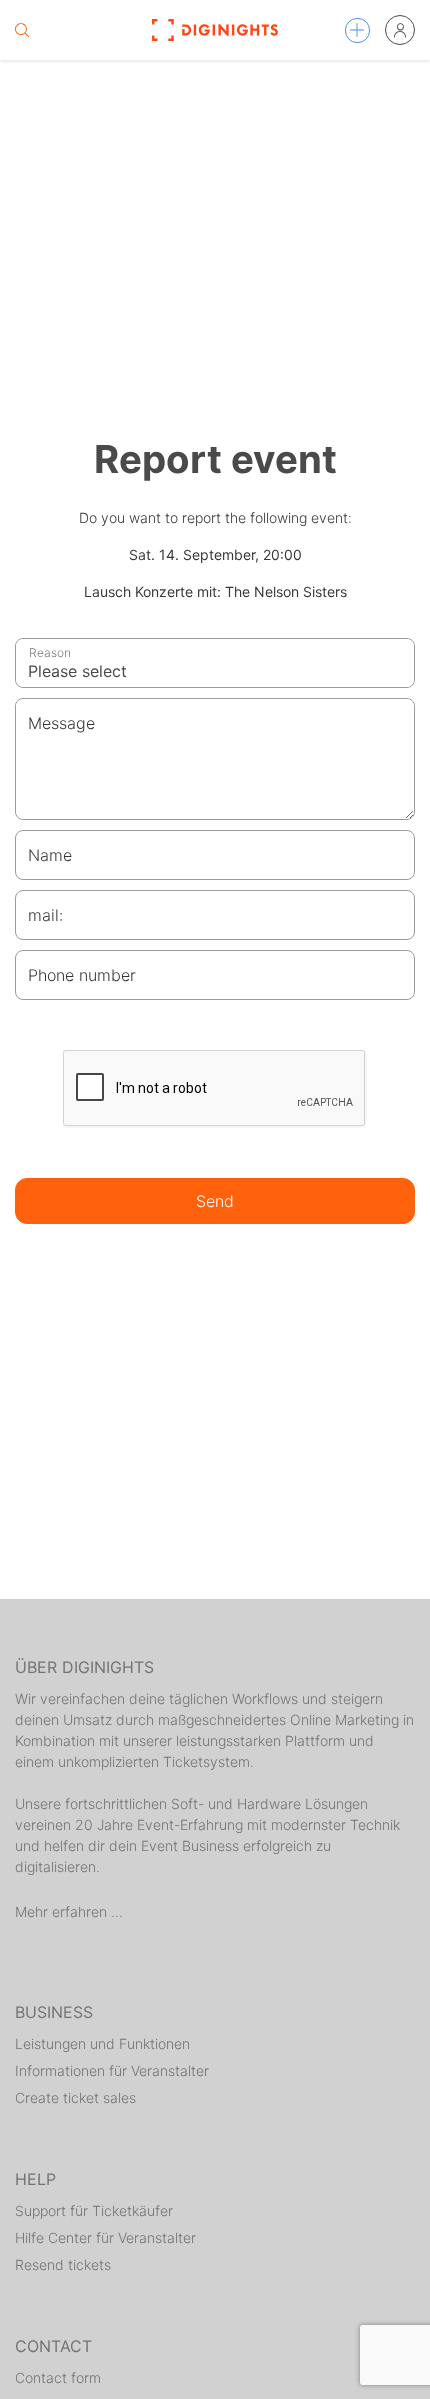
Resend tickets (63, 2264)
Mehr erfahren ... (69, 1911)
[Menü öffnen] (357, 30)
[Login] (400, 30)
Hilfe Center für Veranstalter (105, 2237)
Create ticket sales (75, 2097)
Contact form (58, 2377)
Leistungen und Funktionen (102, 2043)
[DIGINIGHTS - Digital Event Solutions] (215, 30)
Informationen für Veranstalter (112, 2070)
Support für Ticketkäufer (94, 2210)
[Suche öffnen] (22, 30)
